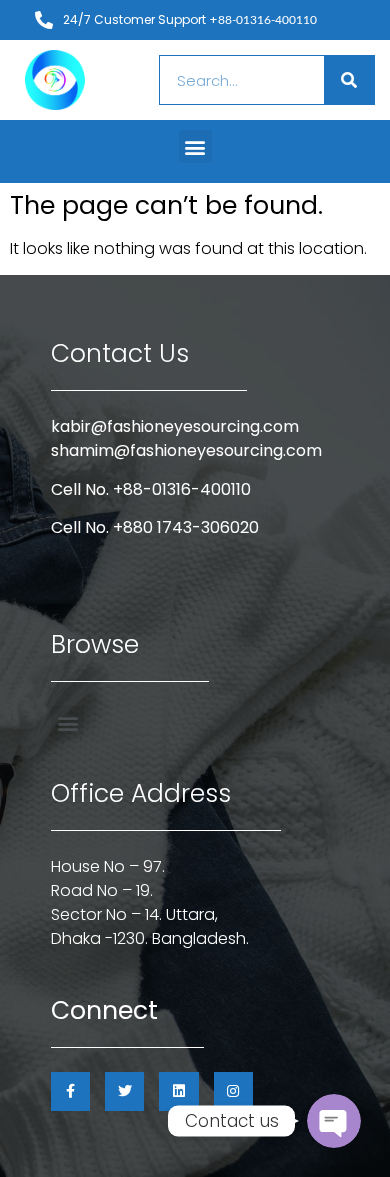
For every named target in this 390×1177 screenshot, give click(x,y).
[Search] (349, 80)
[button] (195, 146)
